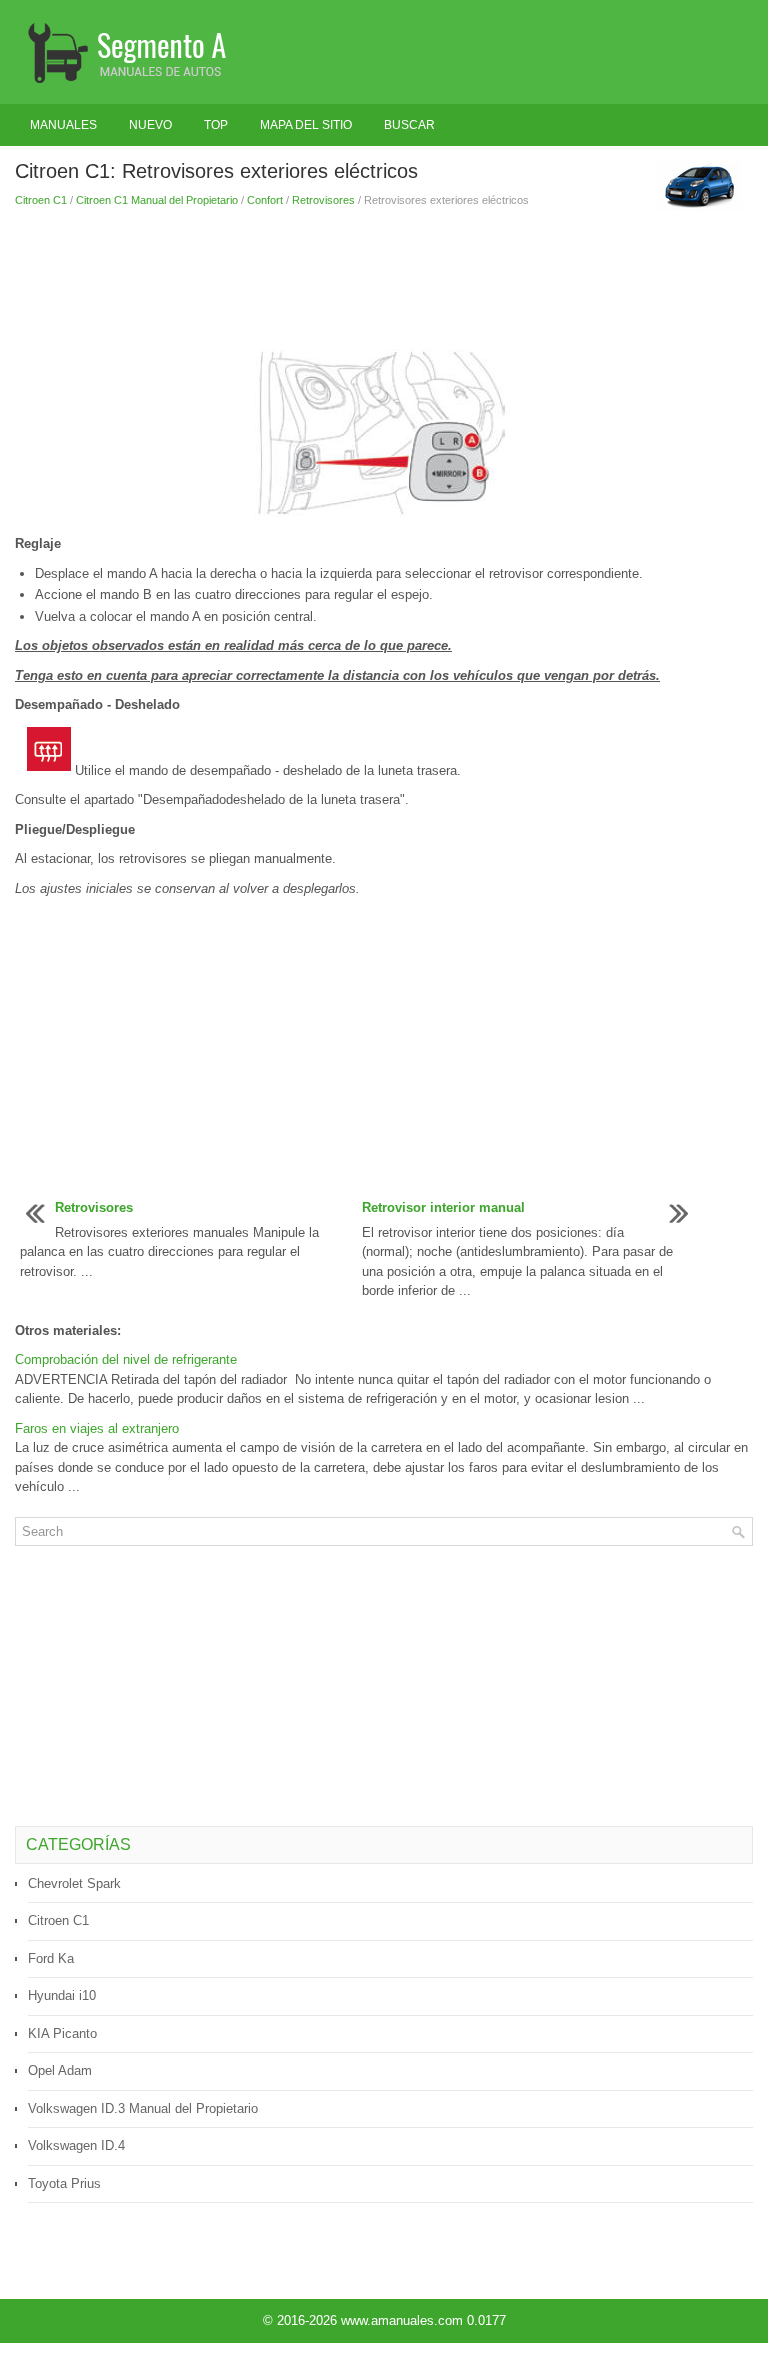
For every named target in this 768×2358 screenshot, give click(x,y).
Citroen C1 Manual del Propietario (157, 200)
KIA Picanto (62, 2033)
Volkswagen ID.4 (76, 2145)
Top (216, 125)
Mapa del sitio (306, 125)
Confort (265, 200)
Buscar (409, 125)
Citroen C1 (41, 200)
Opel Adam (60, 2070)
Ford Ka (51, 1958)
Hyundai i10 (62, 1995)
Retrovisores (323, 200)
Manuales (63, 125)
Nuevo (150, 125)
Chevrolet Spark (74, 1883)
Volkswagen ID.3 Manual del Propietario (143, 2108)
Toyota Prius (64, 2183)
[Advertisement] (384, 279)
